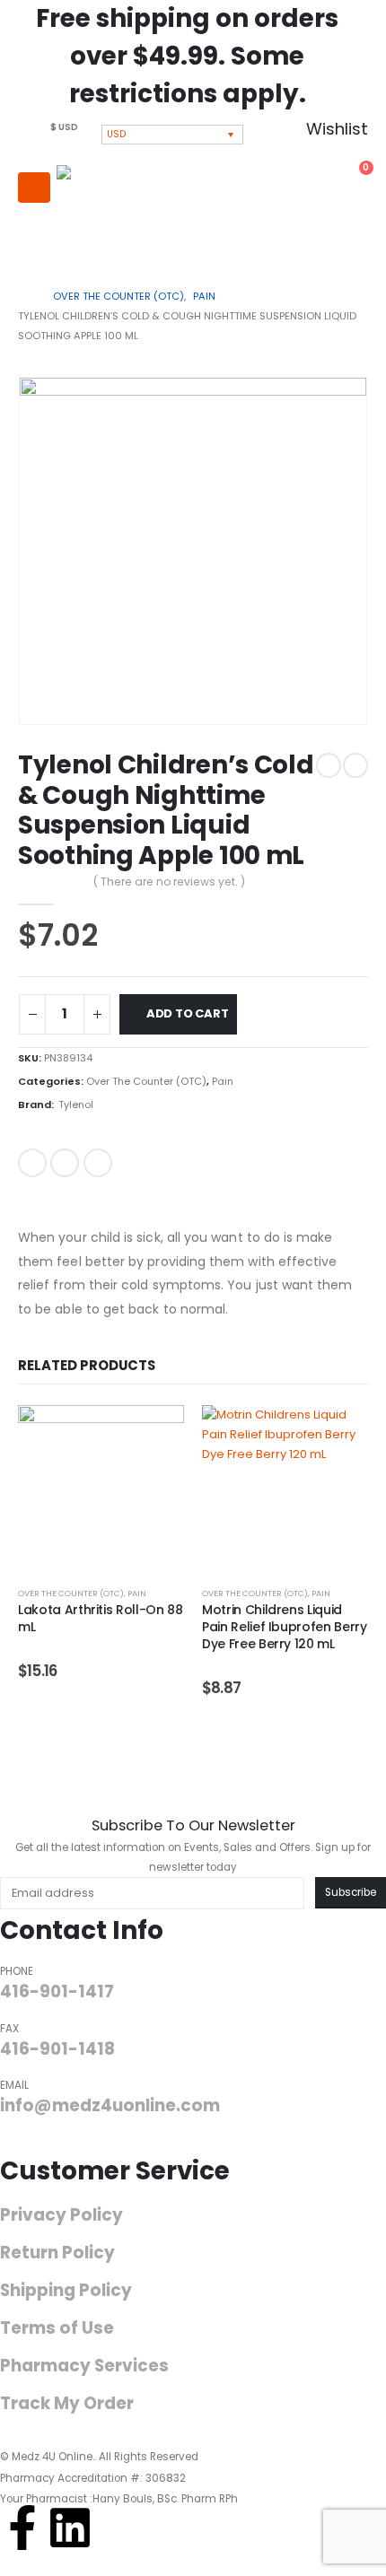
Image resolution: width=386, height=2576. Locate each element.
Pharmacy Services (84, 2366)
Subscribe (351, 1892)
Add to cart (188, 1013)
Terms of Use (57, 2328)
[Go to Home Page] (23, 296)
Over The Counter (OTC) (146, 1081)
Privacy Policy (61, 2215)
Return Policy (57, 2253)
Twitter (65, 1163)
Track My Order (67, 2404)
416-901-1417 (57, 1991)
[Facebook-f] (22, 2528)
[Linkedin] (70, 2528)
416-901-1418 (57, 2049)
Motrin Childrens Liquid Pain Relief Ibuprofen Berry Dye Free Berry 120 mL (285, 1627)
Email (98, 1163)
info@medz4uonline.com (110, 2105)
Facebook (32, 1163)
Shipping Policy (66, 2291)
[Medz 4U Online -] (115, 215)
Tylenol (76, 1105)
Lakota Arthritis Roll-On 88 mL (101, 1618)
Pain (223, 1081)
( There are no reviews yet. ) (169, 882)
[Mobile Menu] (34, 188)
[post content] (101, 1488)
